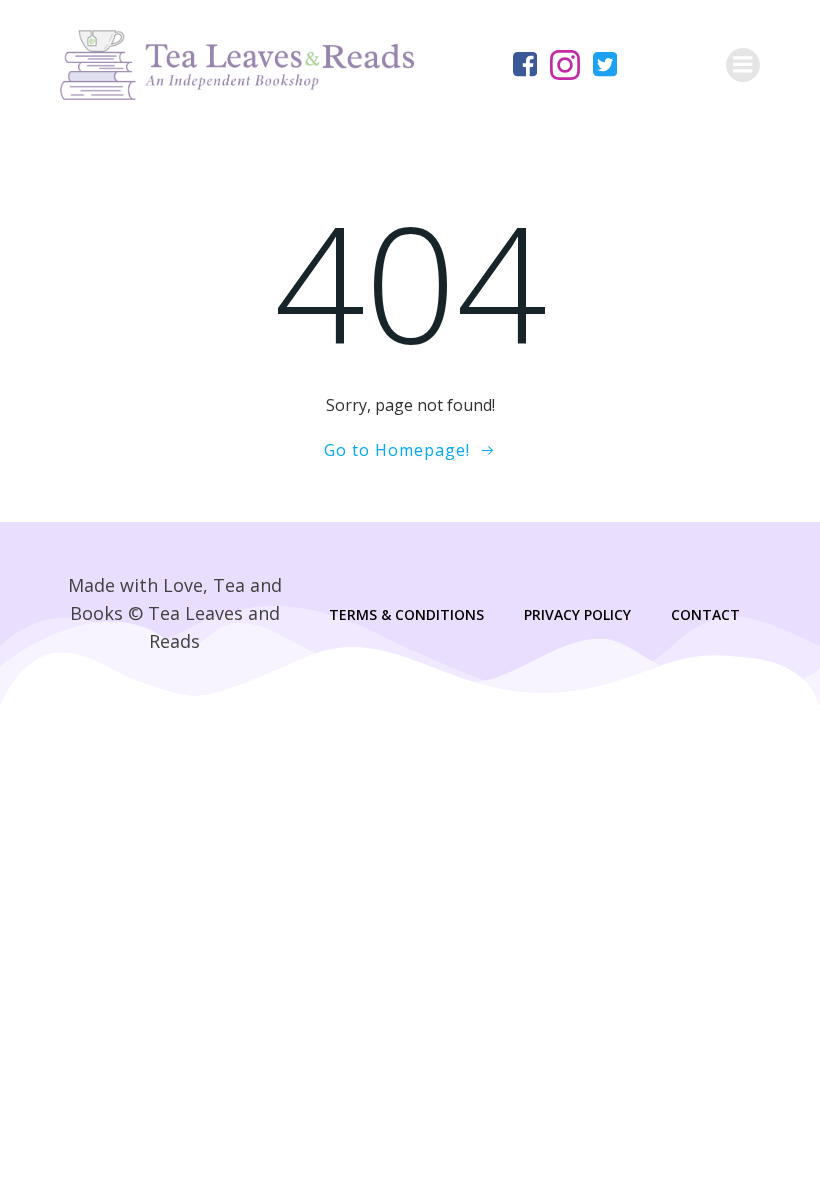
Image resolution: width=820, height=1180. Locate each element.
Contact (705, 614)
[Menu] (743, 65)
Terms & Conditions (406, 614)
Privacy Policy (577, 614)
